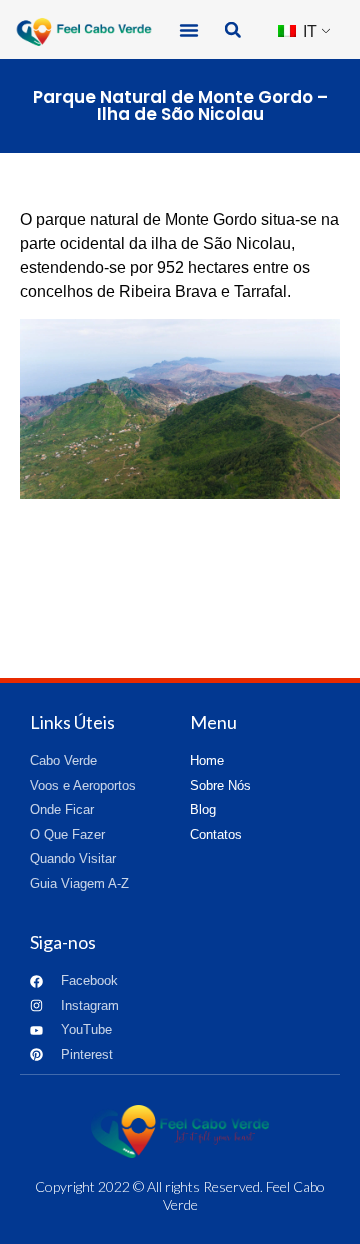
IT (308, 31)
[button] (189, 30)
